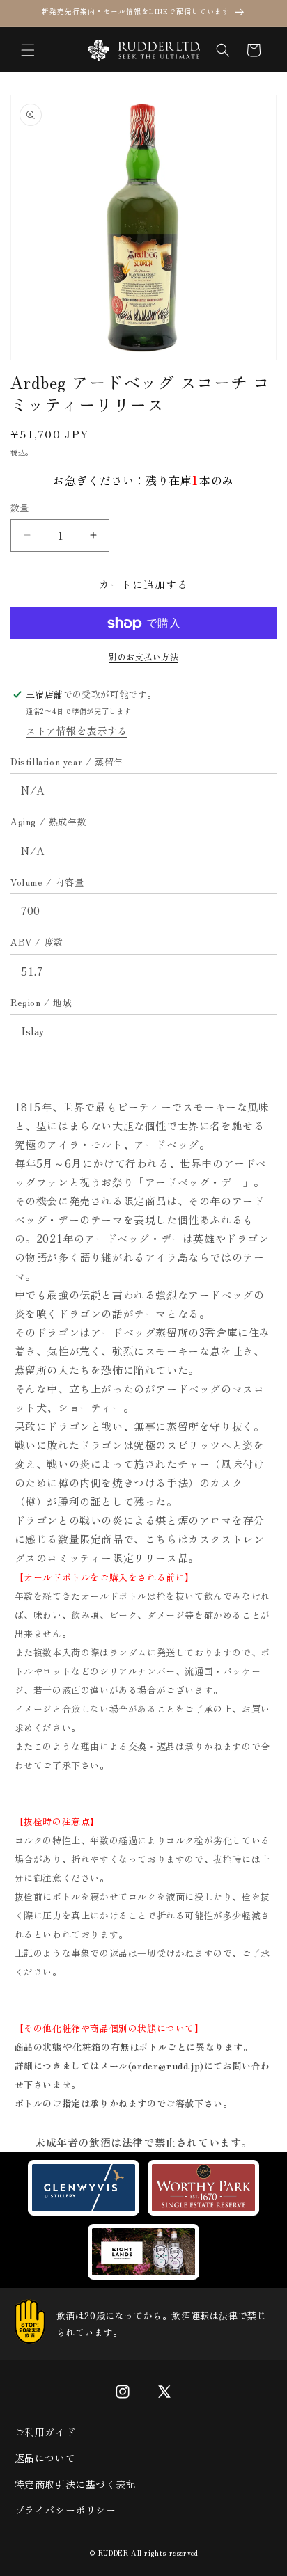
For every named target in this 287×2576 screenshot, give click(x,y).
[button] (28, 50)
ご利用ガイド (45, 2432)
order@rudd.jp (166, 2066)
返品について (45, 2458)
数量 (20, 508)
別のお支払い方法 (143, 657)
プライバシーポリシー (65, 2510)
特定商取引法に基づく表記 (76, 2484)
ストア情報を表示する (77, 731)
